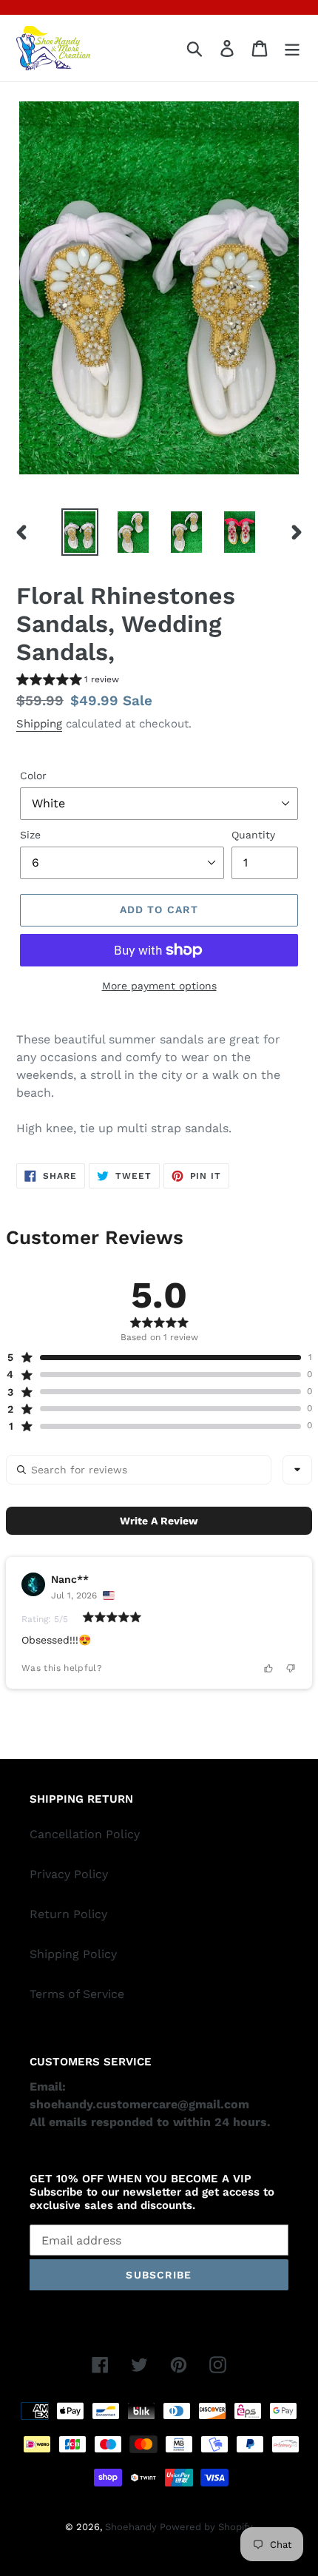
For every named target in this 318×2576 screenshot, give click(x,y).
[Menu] (292, 48)
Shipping (39, 724)
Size (30, 835)
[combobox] (297, 1470)
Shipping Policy (73, 1954)
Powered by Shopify (206, 2527)
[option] (80, 532)
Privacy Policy (69, 1874)
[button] (68, 681)
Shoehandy (132, 2527)
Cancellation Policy (85, 1834)
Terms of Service (77, 1994)
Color (33, 776)
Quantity (253, 835)
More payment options (159, 986)
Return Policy (68, 1914)
